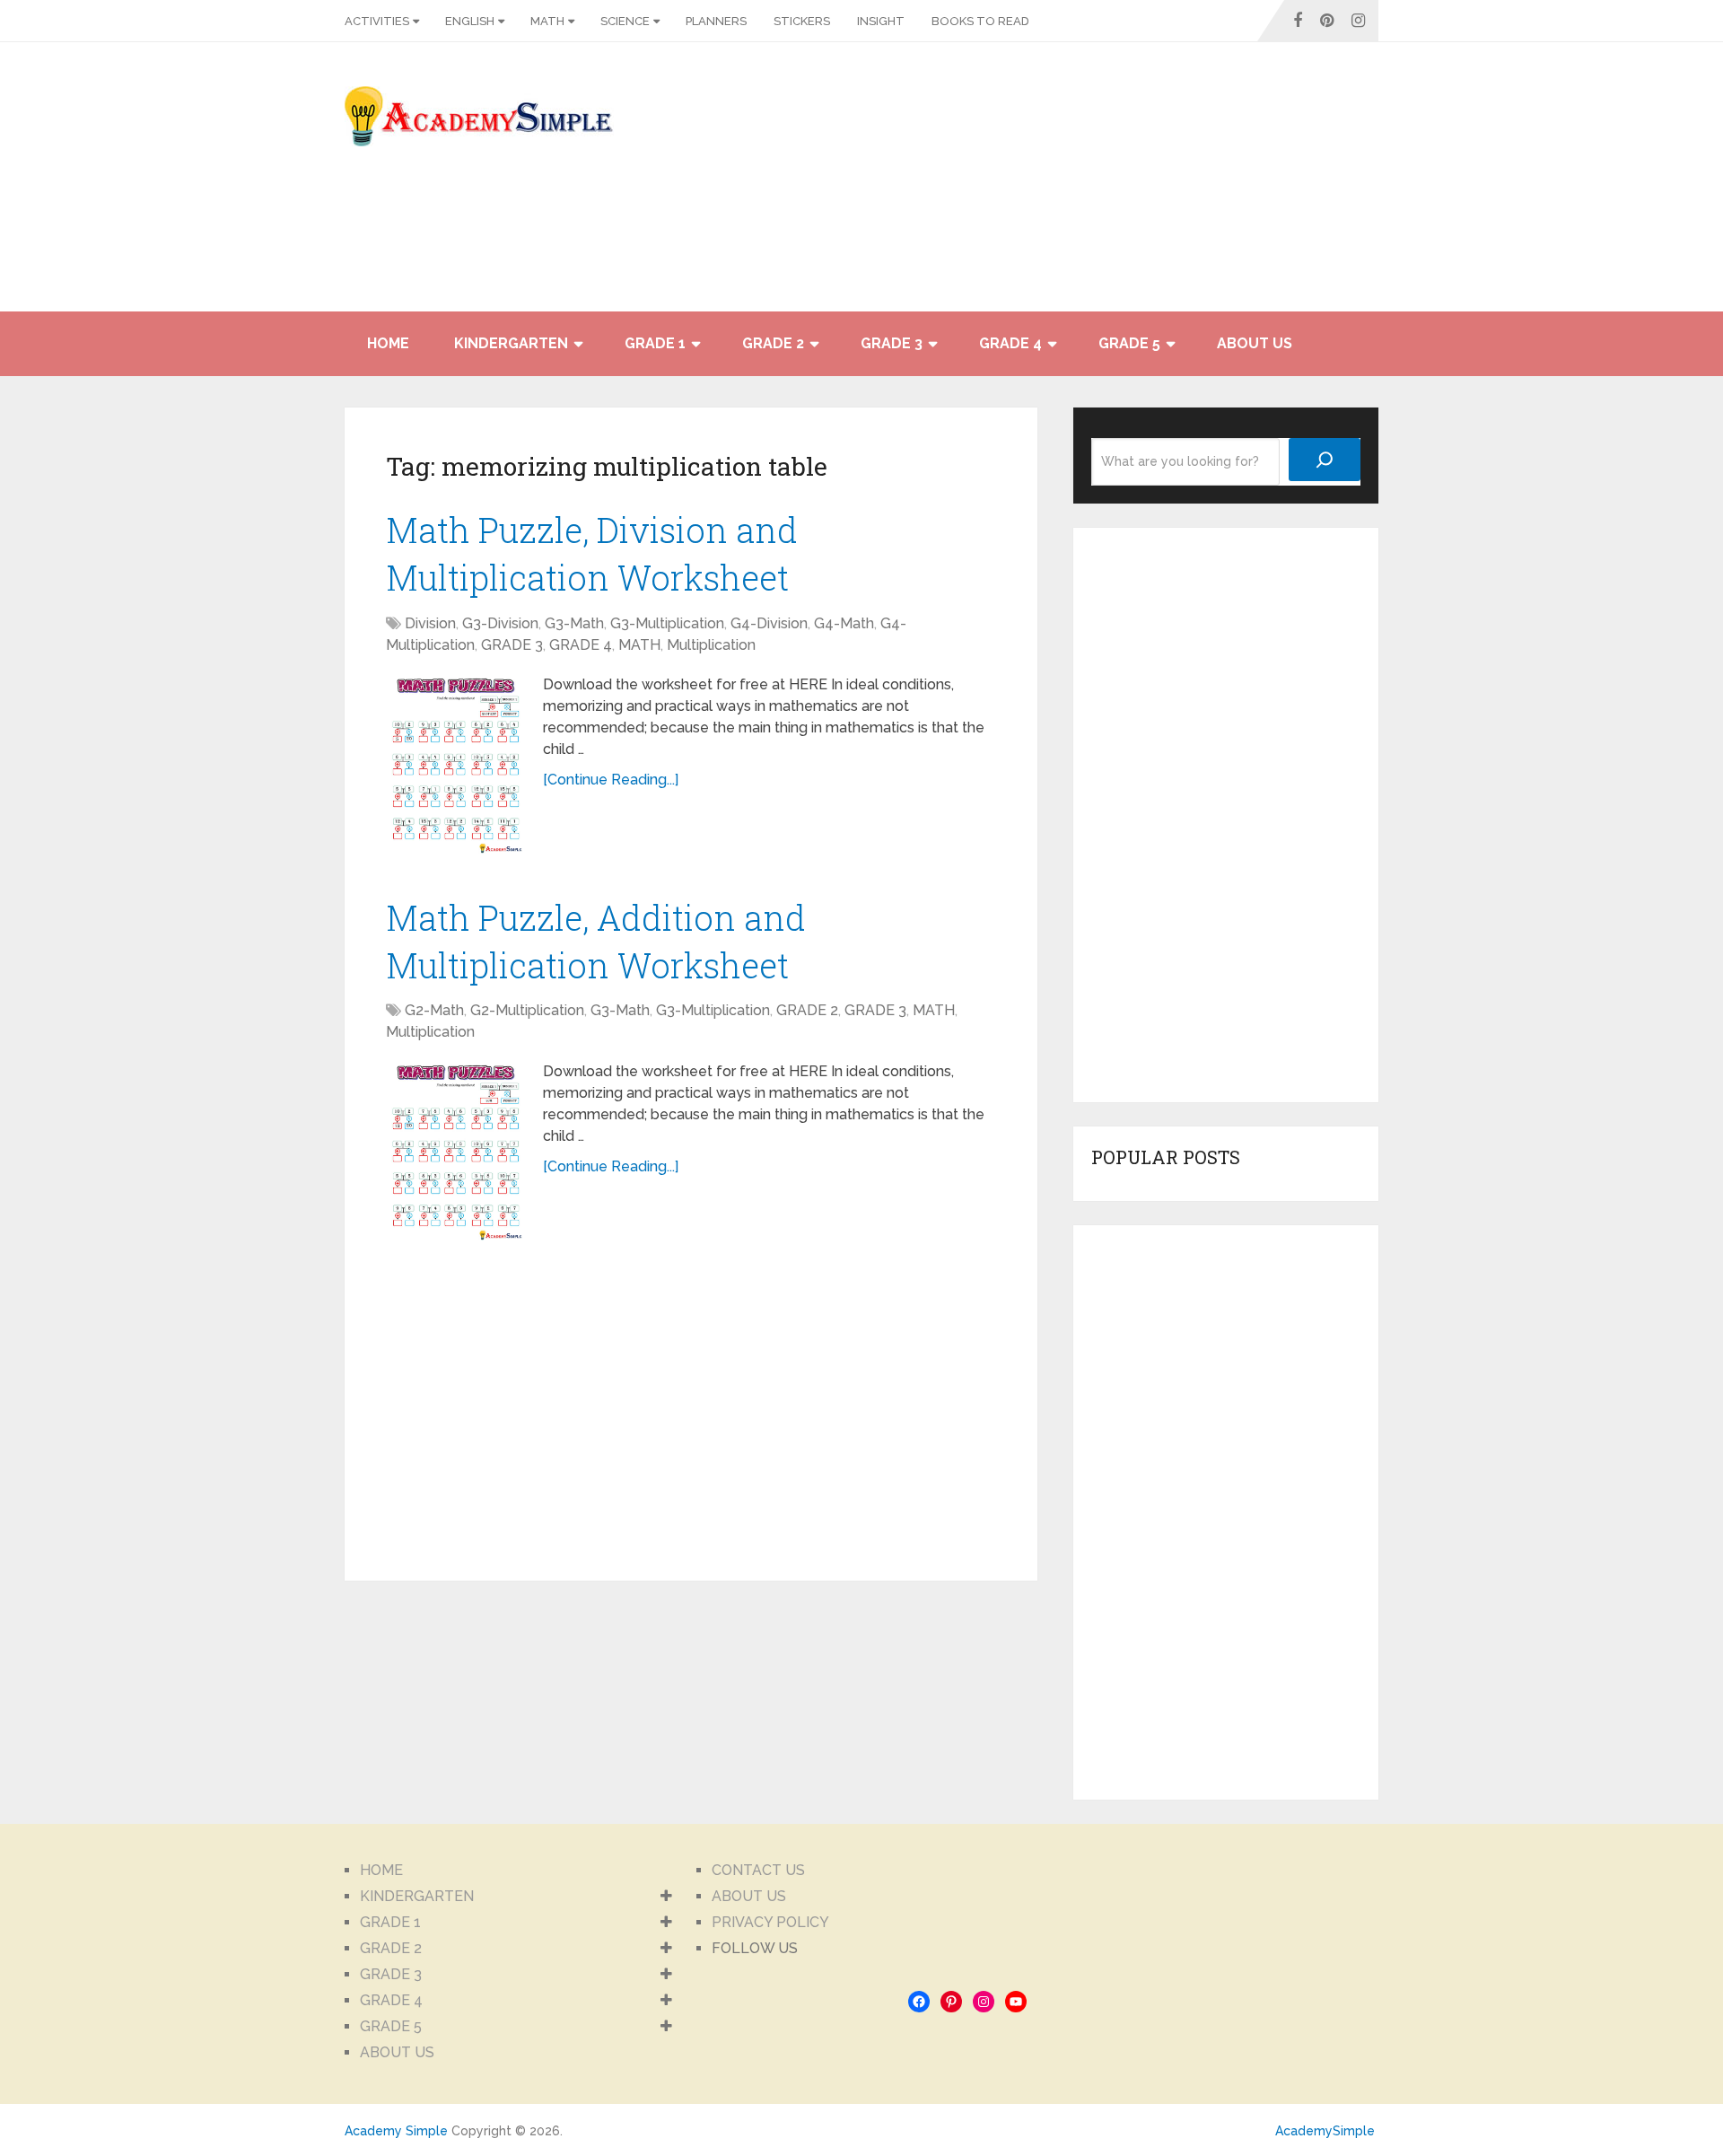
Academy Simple (396, 2131)
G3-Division (500, 623)
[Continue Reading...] (611, 780)
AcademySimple (1325, 2131)
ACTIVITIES (377, 21)
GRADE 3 (892, 343)
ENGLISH (470, 21)
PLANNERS (716, 21)
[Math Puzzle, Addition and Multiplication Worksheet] (455, 1151)
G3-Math (574, 623)
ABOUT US (1255, 343)
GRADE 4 (1010, 343)
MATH (547, 21)
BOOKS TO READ (980, 21)
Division (430, 623)
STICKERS (802, 21)
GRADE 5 (1129, 343)
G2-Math (434, 1010)
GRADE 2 (773, 343)
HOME (388, 343)
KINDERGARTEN (511, 343)
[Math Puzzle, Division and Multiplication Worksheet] (455, 764)
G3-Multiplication (667, 623)
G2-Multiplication (527, 1010)
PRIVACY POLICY (770, 1922)
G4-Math (844, 623)
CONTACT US (758, 1870)
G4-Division (769, 623)
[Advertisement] (1217, 186)
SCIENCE (625, 21)
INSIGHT (881, 21)
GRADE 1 (655, 343)
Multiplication (711, 645)
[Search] (1325, 460)
